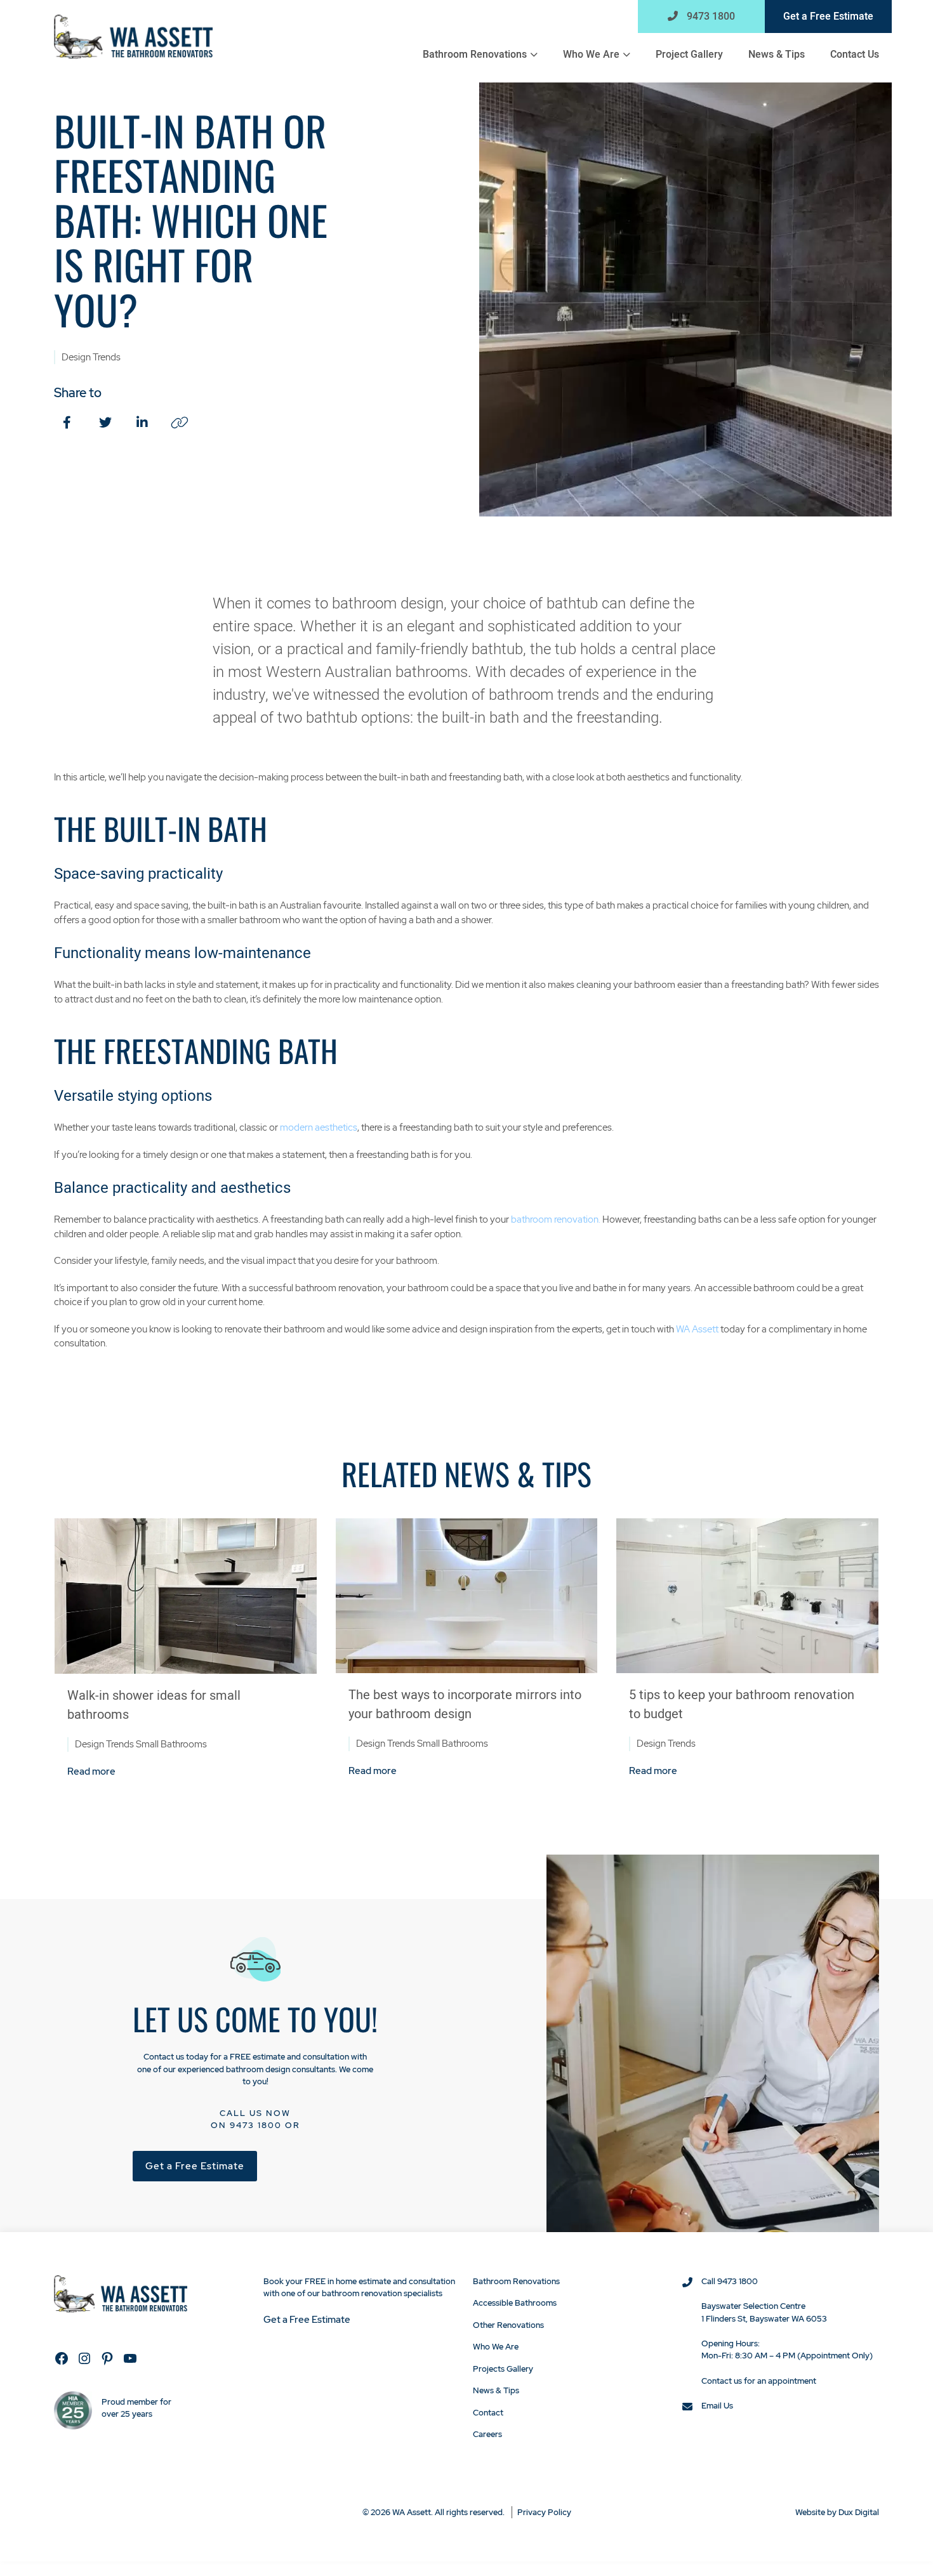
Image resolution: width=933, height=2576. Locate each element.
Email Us (717, 2406)
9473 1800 (710, 16)
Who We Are (591, 55)
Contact (488, 2413)
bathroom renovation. (556, 1219)
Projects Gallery (503, 2369)
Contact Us (855, 55)
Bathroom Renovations (475, 55)
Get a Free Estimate (828, 16)
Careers (487, 2434)
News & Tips (777, 55)
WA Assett (697, 1329)
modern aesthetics (319, 1127)
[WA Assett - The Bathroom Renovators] (133, 36)
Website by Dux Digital (837, 2512)
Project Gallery (689, 55)
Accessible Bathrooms (515, 2303)
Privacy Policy (544, 2512)
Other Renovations (508, 2325)
